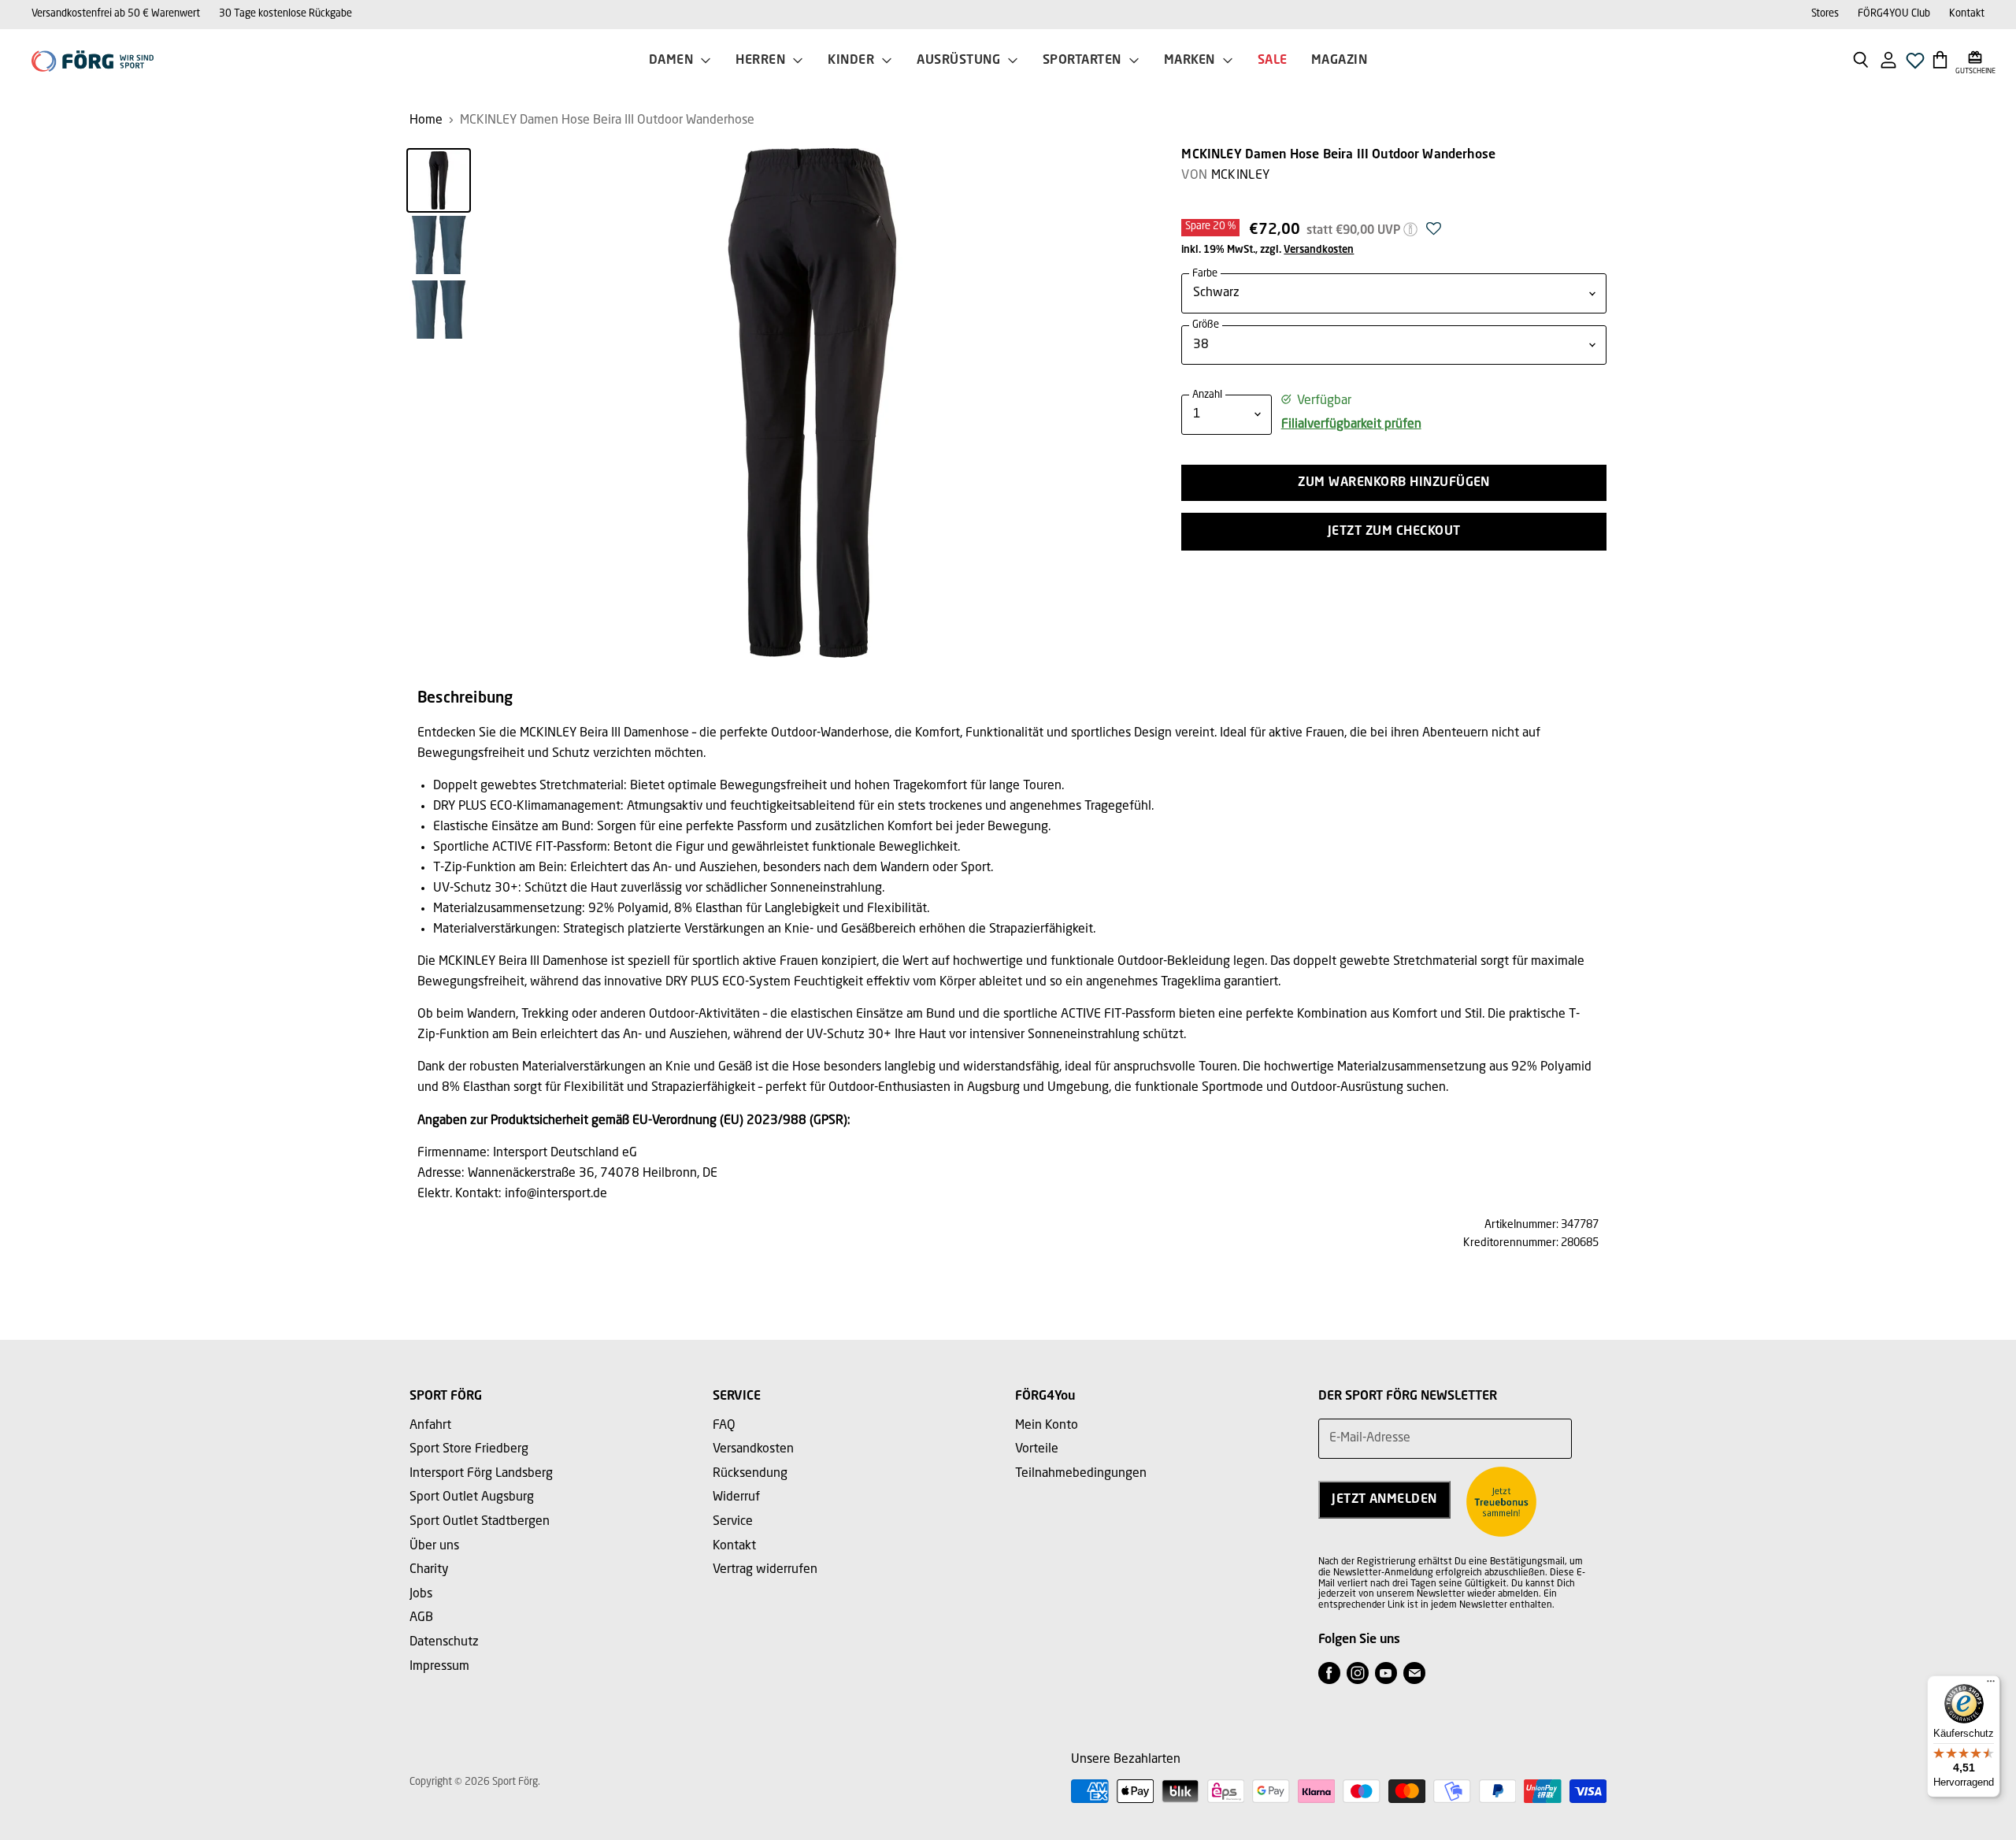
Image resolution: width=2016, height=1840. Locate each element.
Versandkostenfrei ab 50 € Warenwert (116, 14)
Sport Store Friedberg (469, 1449)
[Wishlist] (1915, 65)
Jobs (421, 1594)
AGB (421, 1618)
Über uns (434, 1546)
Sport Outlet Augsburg (472, 1497)
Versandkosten (1319, 250)
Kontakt (1967, 14)
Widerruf (736, 1497)
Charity (429, 1570)
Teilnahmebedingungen (1081, 1474)
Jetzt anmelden (1384, 1500)
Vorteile (1037, 1449)
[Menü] (1991, 1685)
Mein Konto (1047, 1426)
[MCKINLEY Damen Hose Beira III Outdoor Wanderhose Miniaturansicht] (439, 180)
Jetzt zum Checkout (1394, 532)
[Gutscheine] (1975, 59)
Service (733, 1522)
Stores (1825, 14)
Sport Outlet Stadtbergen (480, 1522)
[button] (1434, 233)
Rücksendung (750, 1474)
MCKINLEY (1241, 176)
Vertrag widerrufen (765, 1570)
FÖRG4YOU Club (1894, 14)
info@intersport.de (556, 1194)
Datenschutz (444, 1642)
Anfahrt (430, 1426)
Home (426, 121)
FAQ (724, 1426)
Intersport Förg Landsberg (481, 1474)
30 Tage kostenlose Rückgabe (285, 14)
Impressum (439, 1667)
